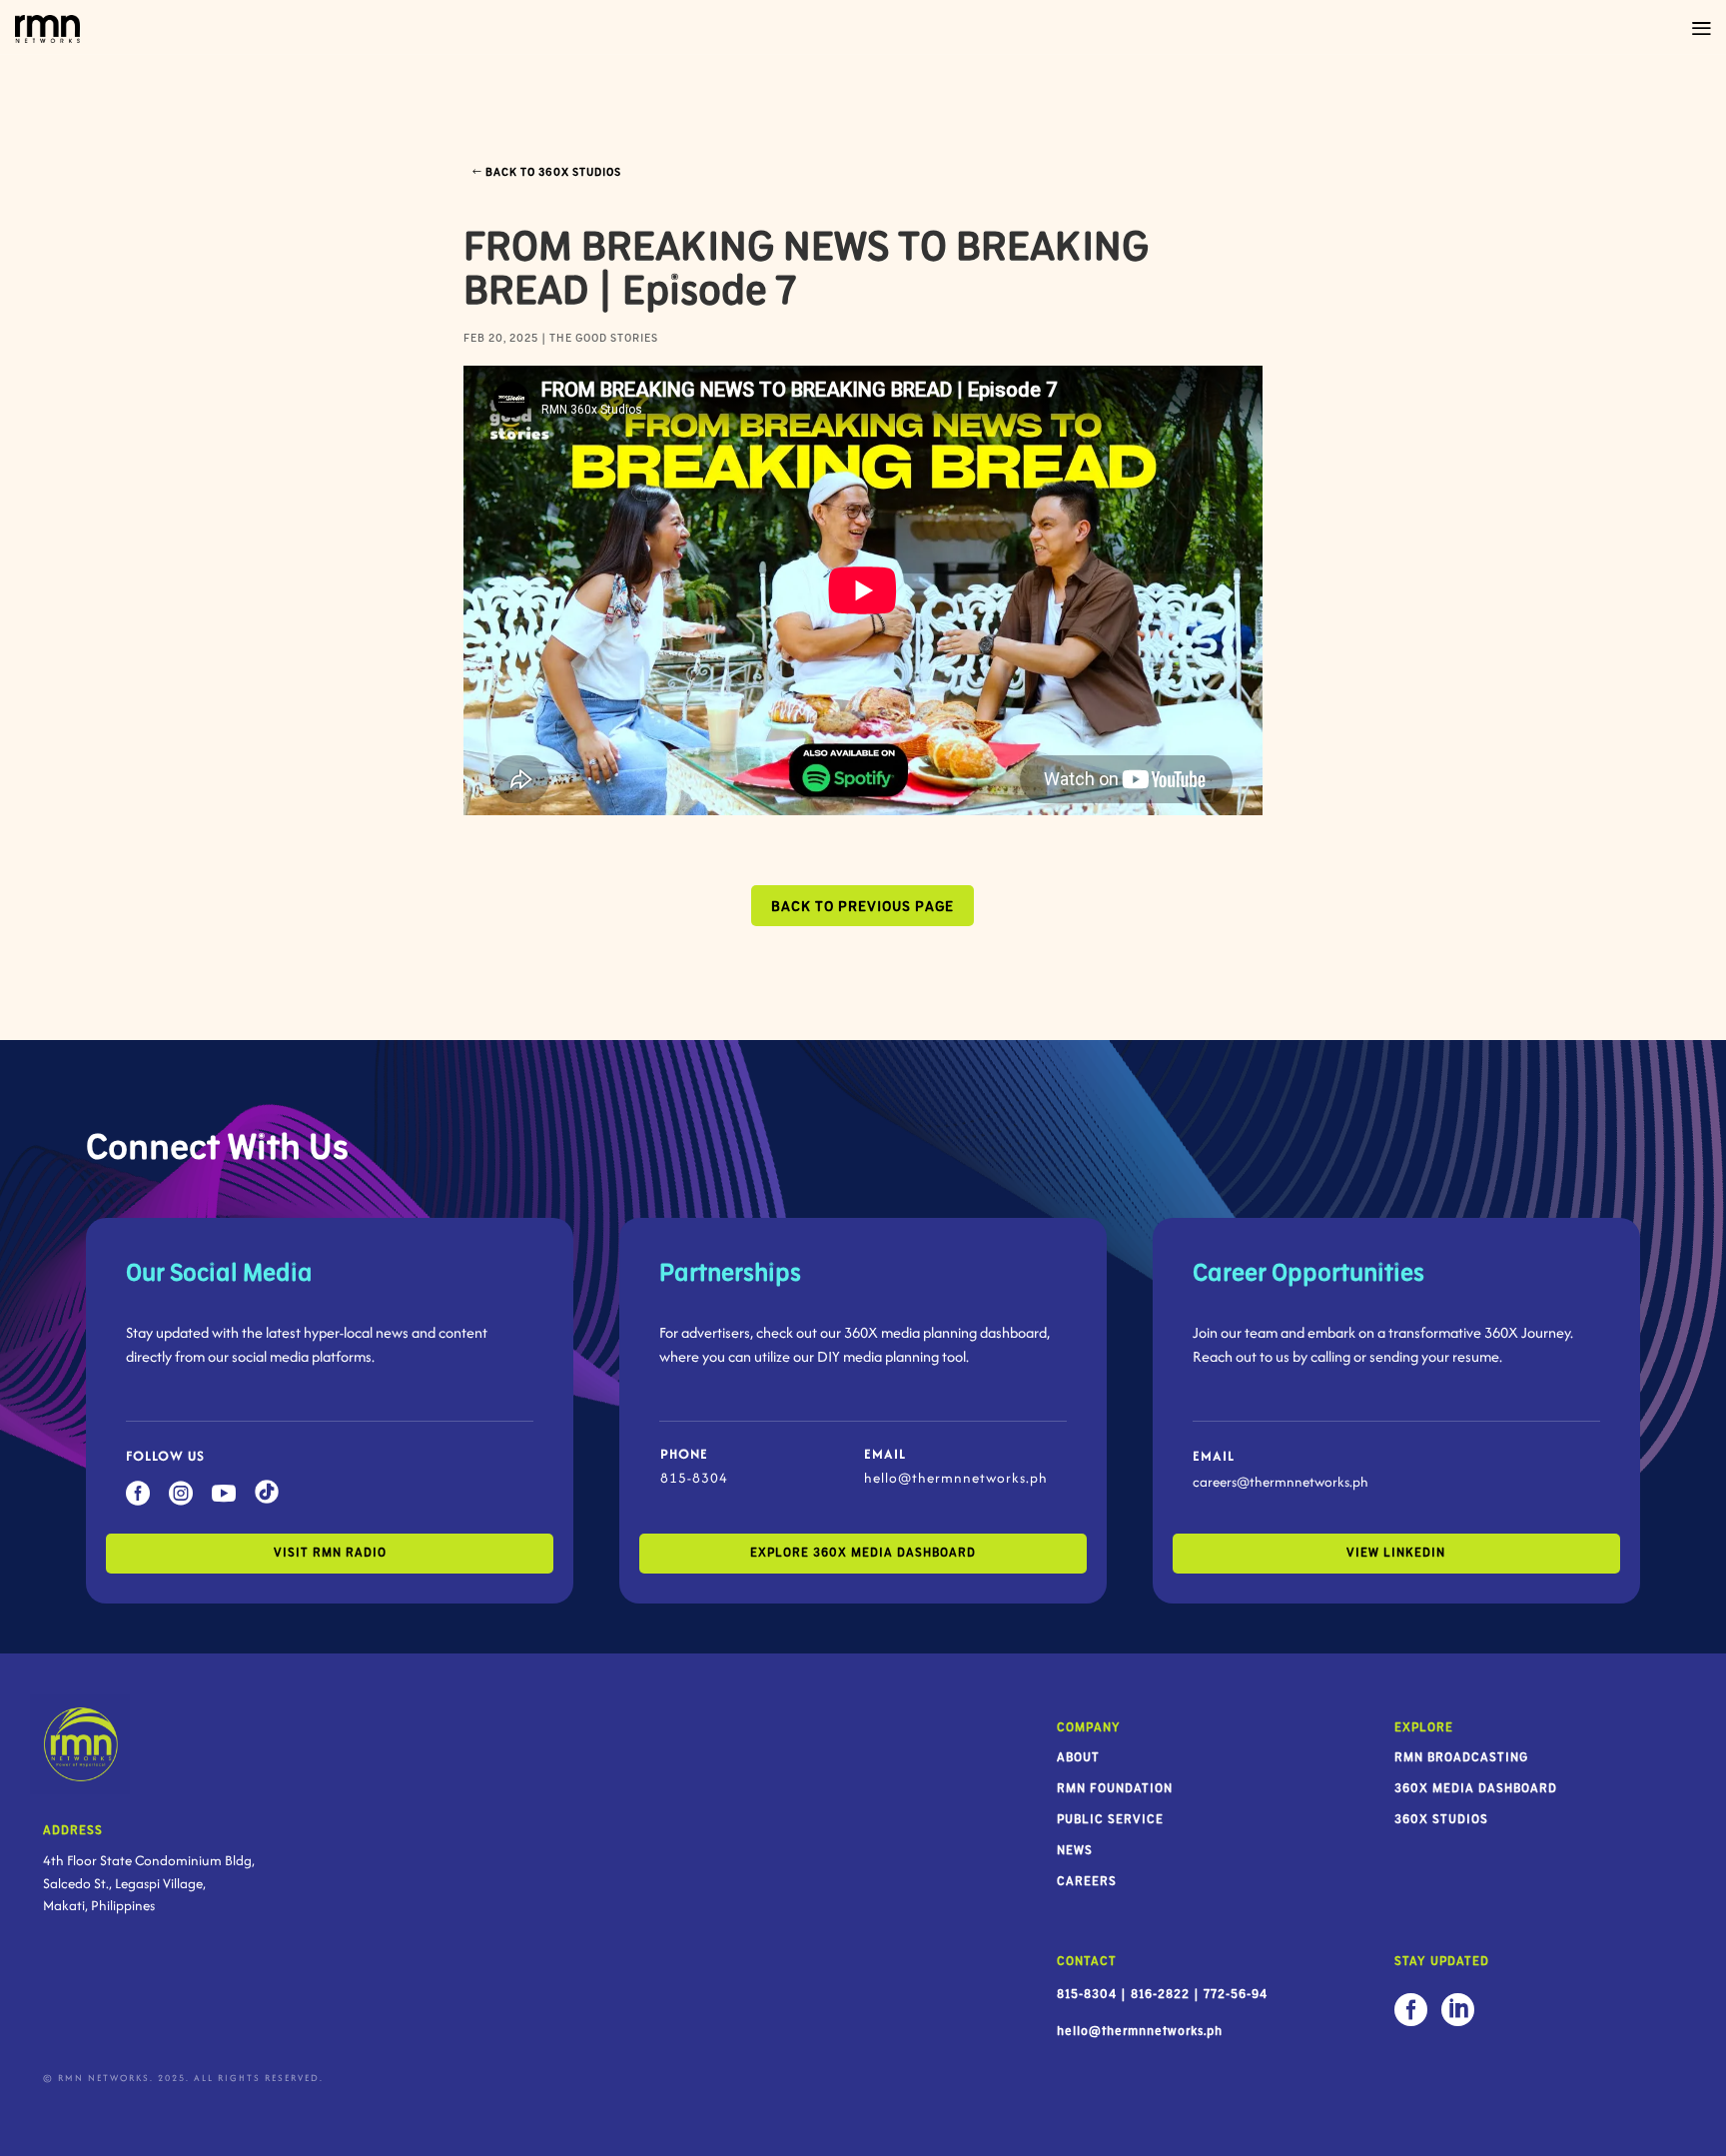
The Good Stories (604, 338)
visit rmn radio (330, 1553)
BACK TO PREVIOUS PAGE (863, 907)
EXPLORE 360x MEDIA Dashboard (863, 1553)
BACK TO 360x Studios (553, 172)
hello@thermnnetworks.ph (956, 1478)
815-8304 (694, 1478)
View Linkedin (1396, 1553)
